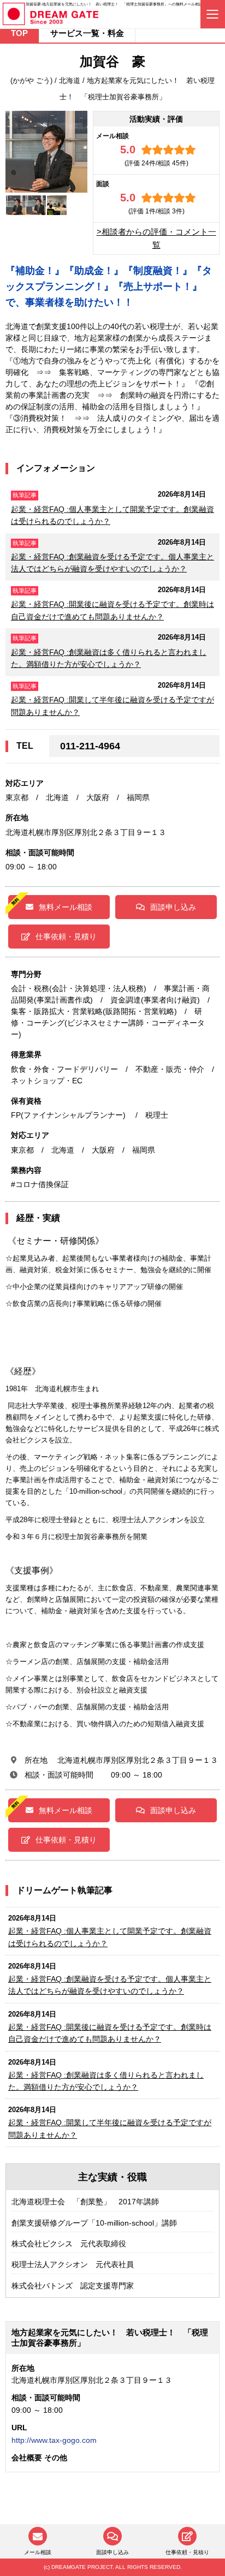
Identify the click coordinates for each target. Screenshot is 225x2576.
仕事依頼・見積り (66, 937)
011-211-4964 (90, 746)
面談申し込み (173, 907)
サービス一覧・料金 (87, 33)
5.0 (128, 150)
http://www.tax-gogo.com (54, 2440)
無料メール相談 (66, 907)
